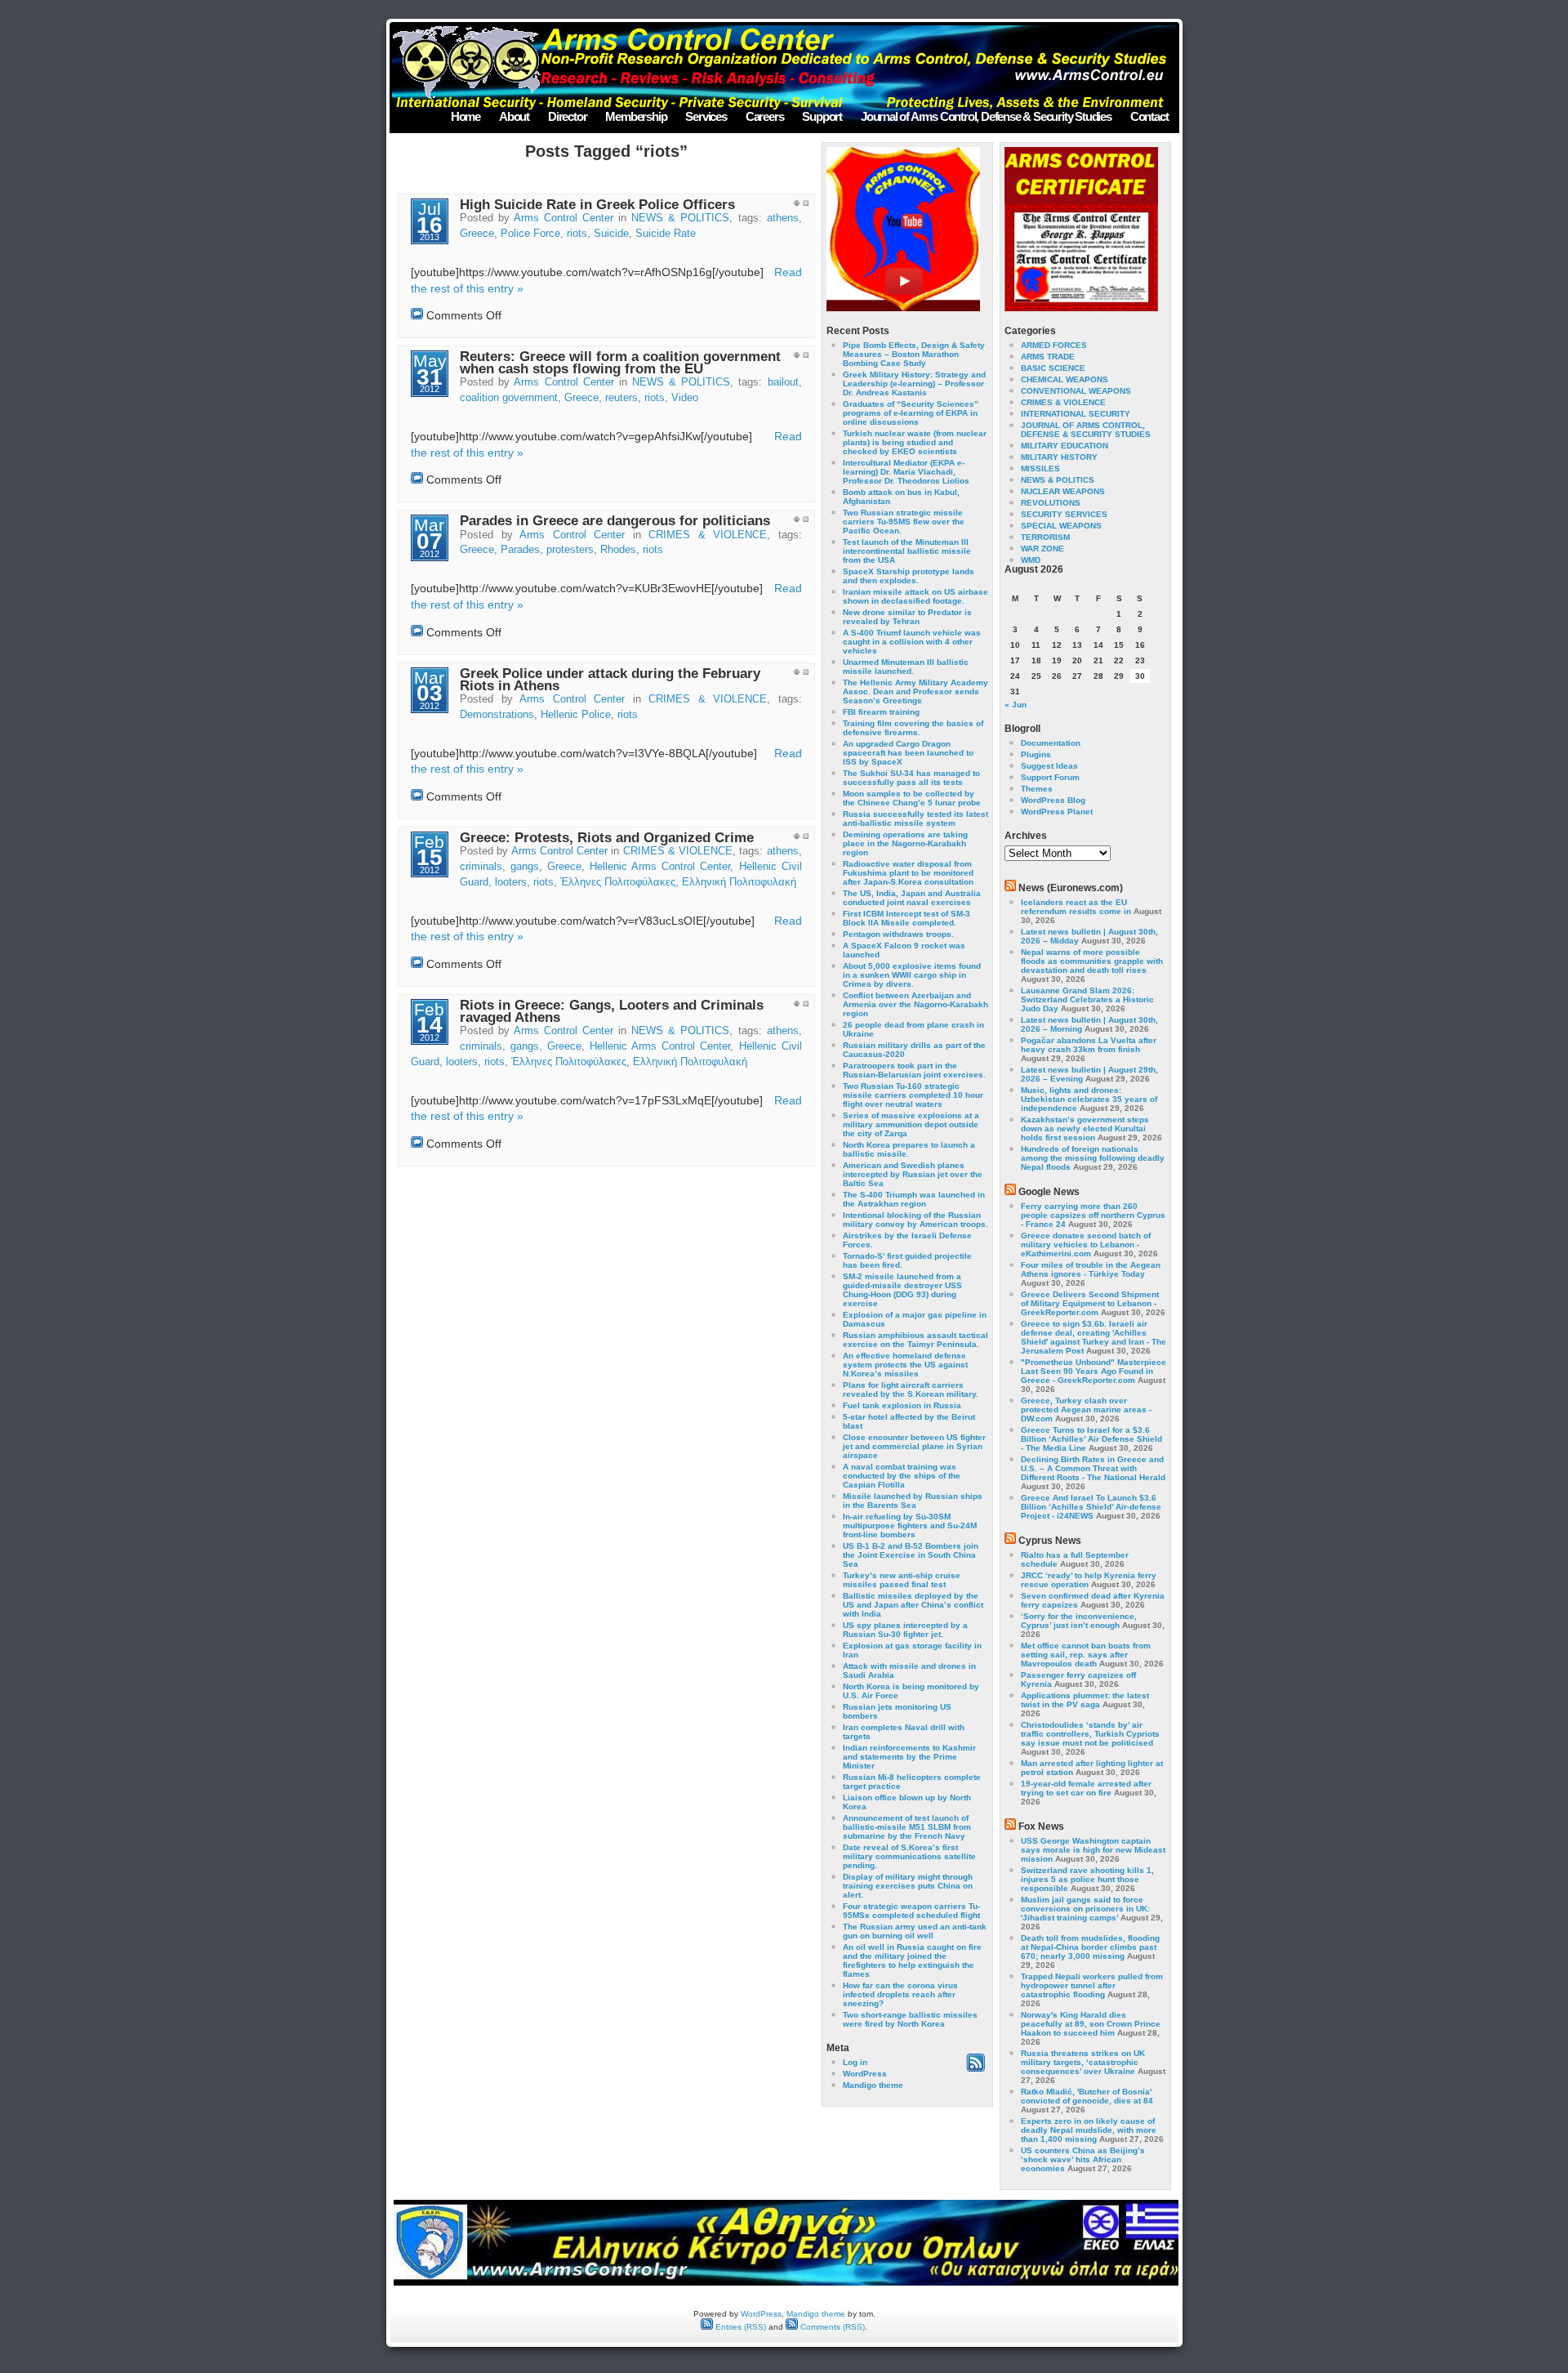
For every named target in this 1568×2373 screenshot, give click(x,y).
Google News (1049, 1192)
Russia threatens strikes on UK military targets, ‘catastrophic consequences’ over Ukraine (1083, 2062)
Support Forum (1050, 777)
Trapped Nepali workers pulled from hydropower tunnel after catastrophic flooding (1092, 1985)
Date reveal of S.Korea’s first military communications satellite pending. (909, 1856)
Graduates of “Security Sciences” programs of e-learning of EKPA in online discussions (911, 413)
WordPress (865, 2074)
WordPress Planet (1057, 812)
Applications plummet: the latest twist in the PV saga (1085, 1700)
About (514, 116)
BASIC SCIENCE (1053, 368)
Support (822, 116)
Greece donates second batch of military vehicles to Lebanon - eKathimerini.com (1086, 1244)
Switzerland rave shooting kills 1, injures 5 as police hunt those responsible (1087, 1879)
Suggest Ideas (1049, 766)
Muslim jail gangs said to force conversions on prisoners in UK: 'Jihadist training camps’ (1085, 1909)
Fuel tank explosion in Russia (902, 1405)
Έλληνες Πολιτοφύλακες (618, 882)
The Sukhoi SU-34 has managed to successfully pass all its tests (911, 778)
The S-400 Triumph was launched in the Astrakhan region (914, 1199)
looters (511, 882)
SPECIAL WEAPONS (1061, 526)
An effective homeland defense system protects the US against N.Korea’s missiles (905, 1365)
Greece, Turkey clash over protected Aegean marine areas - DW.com (1086, 1410)
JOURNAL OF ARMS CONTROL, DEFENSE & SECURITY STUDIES (1086, 430)
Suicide (611, 234)
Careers (765, 116)
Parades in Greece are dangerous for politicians (615, 521)
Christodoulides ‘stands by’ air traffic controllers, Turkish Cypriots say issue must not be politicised (1090, 1734)
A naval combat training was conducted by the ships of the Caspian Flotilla (902, 1476)
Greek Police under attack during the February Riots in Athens (610, 680)
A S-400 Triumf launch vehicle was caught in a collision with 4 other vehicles (912, 642)
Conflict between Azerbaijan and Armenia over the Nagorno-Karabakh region (915, 1004)
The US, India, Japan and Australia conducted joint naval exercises (912, 898)
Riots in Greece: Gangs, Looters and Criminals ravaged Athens (612, 1011)
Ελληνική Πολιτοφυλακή (739, 882)
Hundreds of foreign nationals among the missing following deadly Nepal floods (1093, 1158)
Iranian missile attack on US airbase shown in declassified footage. (915, 596)
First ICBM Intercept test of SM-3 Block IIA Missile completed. (906, 918)
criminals (481, 867)
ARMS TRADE (1048, 357)
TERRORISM (1045, 537)
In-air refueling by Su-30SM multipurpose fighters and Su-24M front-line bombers (910, 1525)
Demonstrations (497, 715)
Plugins (1036, 754)
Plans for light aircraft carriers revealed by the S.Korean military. (911, 1389)
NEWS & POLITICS (680, 218)
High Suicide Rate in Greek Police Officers (597, 205)
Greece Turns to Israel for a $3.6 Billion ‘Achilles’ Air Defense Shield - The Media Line (1091, 1439)
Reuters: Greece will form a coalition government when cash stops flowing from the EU (620, 363)
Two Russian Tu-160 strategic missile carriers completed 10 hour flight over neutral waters (913, 1095)
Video (685, 398)
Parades (520, 550)
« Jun (1016, 705)
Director (567, 116)
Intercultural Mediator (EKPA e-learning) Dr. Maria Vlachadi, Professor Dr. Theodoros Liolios (906, 472)
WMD (1031, 560)
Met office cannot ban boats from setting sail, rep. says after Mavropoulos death (1086, 1655)
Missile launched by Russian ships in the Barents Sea (913, 1501)
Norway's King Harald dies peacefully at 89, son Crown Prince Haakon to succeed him (1091, 2024)
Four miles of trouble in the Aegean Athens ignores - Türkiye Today (1091, 1269)
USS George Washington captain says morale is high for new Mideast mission (1093, 1850)
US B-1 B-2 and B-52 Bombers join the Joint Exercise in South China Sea (911, 1555)
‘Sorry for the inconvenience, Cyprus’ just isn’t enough (1079, 1621)
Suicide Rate (666, 234)
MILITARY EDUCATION (1065, 446)
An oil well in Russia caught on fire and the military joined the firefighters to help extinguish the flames (912, 1960)
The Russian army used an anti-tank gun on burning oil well (915, 1931)
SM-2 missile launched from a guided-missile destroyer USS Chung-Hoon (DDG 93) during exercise (902, 1290)
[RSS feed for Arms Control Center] (976, 2069)
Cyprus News (1050, 1541)
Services (706, 116)
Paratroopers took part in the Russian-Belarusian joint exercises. (914, 1070)
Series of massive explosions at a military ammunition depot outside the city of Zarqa (911, 1124)
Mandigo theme (873, 2085)
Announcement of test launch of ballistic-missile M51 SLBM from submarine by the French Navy (907, 1827)
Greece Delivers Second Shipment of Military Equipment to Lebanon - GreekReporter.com (1090, 1303)
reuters (621, 398)
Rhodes (618, 550)
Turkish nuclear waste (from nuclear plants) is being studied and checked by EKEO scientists (915, 442)
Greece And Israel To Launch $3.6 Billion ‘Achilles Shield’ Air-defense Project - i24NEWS (1091, 1507)
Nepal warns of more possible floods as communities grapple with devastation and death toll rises (1092, 961)
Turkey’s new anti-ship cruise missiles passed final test (902, 1580)
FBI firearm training (881, 712)
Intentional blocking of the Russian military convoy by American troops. (915, 1220)
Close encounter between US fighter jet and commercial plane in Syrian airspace (914, 1446)
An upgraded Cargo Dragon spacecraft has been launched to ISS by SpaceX (908, 753)
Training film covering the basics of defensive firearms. (913, 728)
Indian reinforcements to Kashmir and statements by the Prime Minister (909, 1757)
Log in (855, 2062)
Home (465, 116)
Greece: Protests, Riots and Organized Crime (607, 838)
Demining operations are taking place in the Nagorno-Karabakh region (905, 843)
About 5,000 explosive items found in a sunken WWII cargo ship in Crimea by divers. (912, 975)
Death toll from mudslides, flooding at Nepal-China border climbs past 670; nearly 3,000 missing (1090, 1947)
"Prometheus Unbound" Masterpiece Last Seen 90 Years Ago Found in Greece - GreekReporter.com (1094, 1371)
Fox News (1041, 1827)
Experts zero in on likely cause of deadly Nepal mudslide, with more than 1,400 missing (1089, 2130)
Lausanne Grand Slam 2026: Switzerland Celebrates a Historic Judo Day (1087, 999)
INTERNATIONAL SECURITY (1076, 414)
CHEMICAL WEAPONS (1065, 379)
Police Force (530, 234)
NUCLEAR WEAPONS (1063, 491)
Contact (1149, 116)
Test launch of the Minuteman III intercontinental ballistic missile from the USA (907, 551)
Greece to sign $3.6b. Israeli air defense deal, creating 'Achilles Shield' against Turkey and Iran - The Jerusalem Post (1094, 1337)
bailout (783, 382)
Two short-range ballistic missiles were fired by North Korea (910, 2019)
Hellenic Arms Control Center (660, 867)
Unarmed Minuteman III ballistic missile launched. (906, 667)
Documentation (1051, 743)
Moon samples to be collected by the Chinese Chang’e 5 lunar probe (912, 798)
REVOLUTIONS (1051, 503)
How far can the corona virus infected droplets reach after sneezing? (900, 1994)
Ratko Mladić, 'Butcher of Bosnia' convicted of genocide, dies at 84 (1087, 2096)
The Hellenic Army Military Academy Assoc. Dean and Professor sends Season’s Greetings (915, 691)
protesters (570, 550)
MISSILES (1040, 468)
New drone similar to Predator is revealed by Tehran (907, 617)
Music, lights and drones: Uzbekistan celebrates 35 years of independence (1089, 1099)
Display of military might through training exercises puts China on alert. (908, 1886)
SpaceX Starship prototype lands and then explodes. (909, 576)
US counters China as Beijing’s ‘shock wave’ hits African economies (1083, 2159)
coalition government (509, 398)
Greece (477, 234)
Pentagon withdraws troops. (898, 934)
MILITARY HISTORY (1059, 457)
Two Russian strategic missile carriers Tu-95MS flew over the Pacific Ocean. (904, 522)
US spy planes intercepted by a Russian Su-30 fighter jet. (905, 1630)
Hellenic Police (576, 715)
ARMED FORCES (1054, 345)
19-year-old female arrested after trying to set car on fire (1086, 1788)
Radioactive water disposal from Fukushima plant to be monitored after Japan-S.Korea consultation (908, 873)
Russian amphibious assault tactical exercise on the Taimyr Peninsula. (915, 1340)
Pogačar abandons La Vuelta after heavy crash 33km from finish (1089, 1045)
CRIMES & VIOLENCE (708, 535)
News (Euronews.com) (1071, 888)
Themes (1037, 789)
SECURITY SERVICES (1064, 514)
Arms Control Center (563, 218)
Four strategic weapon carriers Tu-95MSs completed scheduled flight (911, 1911)
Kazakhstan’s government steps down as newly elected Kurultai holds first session (1085, 1129)
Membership (636, 116)
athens (783, 218)
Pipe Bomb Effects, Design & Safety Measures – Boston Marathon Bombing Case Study (914, 354)
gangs (525, 867)
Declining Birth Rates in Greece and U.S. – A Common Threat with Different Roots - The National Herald (1093, 1468)
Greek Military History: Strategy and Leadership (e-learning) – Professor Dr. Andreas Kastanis (914, 384)
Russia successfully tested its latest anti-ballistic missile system (915, 819)
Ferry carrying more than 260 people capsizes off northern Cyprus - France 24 (1093, 1215)
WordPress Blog (1053, 800)
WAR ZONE (1042, 549)
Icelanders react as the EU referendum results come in (1076, 907)
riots (577, 234)
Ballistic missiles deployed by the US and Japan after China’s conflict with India (913, 1605)
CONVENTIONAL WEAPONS (1076, 391)
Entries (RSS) (739, 2327)
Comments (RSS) (831, 2327)
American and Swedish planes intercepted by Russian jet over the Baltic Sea (913, 1174)
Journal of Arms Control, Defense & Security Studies (986, 116)
